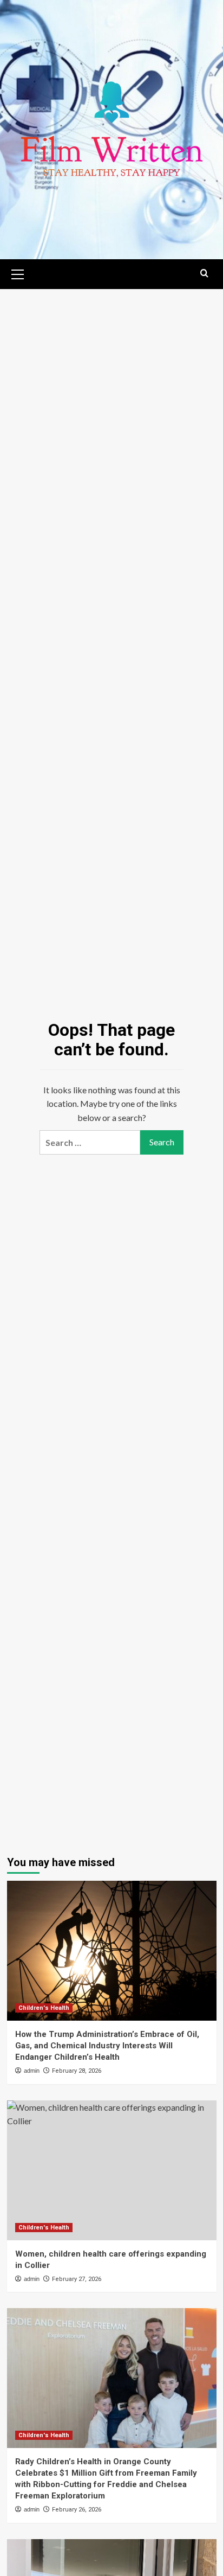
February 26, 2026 (77, 2510)
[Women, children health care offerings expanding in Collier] (112, 2170)
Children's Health (44, 2008)
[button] (18, 273)
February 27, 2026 (77, 2279)
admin (32, 2071)
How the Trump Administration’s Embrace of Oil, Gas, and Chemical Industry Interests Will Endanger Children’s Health (107, 2046)
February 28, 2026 (77, 2071)
